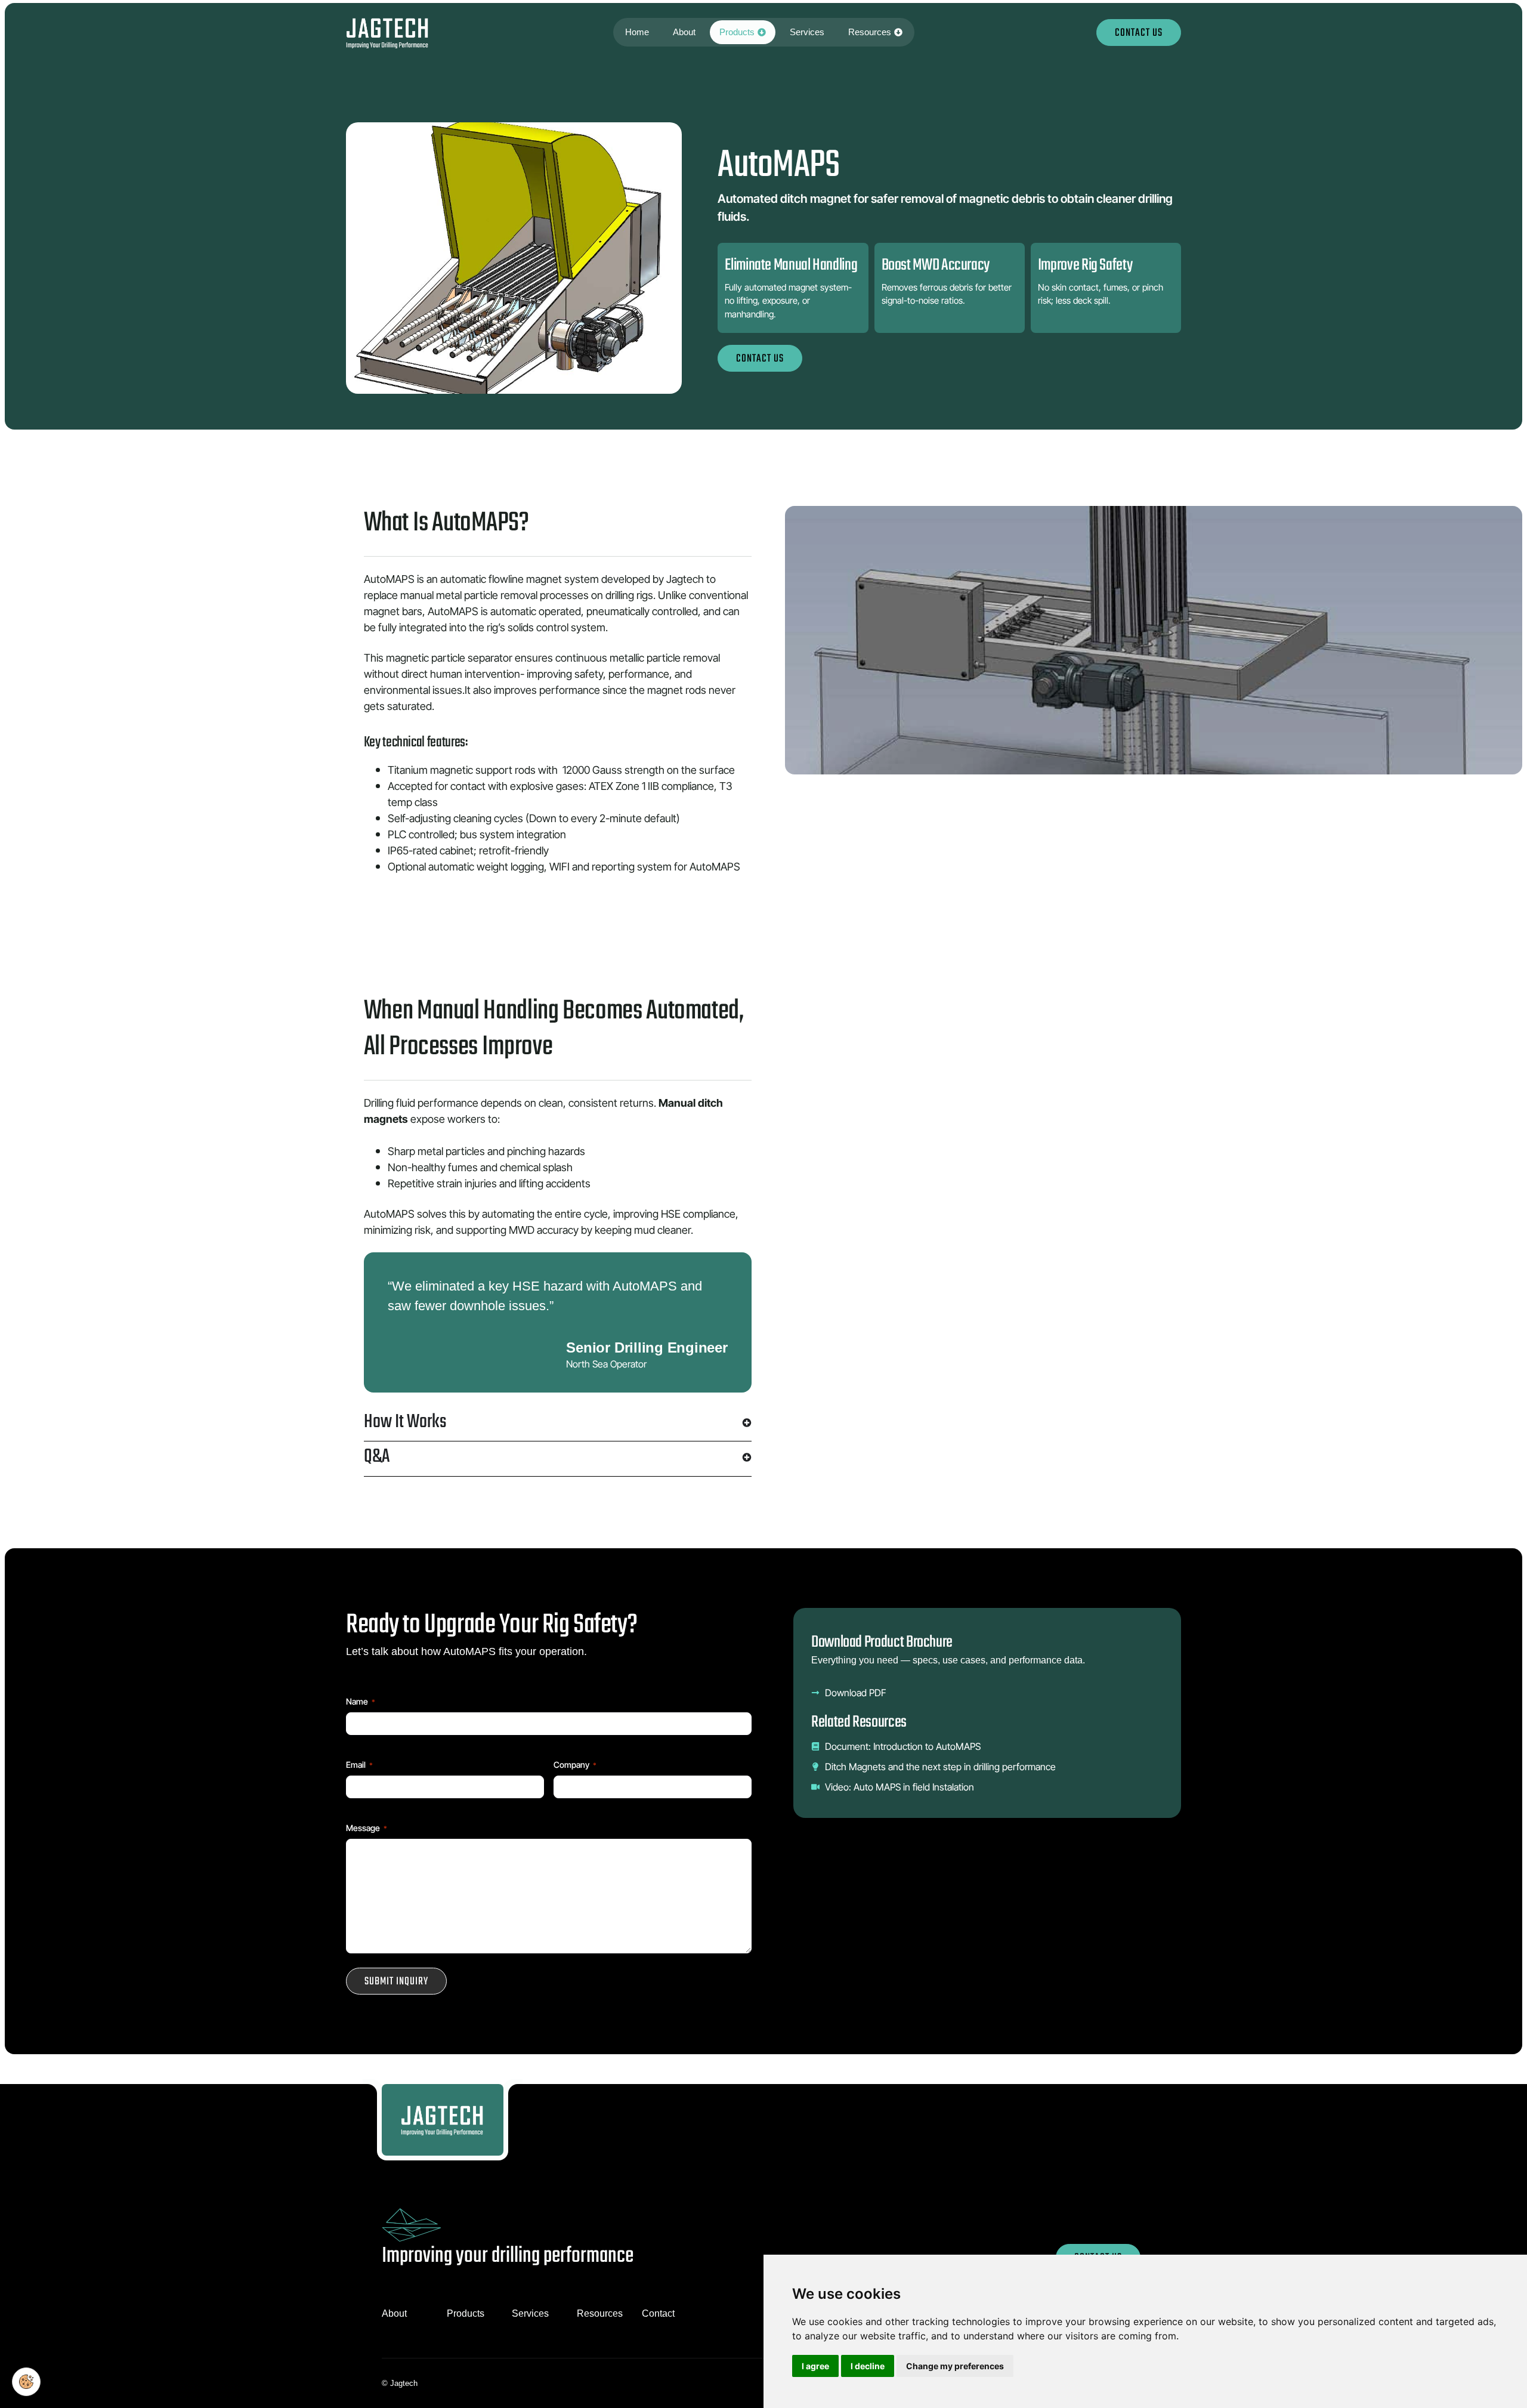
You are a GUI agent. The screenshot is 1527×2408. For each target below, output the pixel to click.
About (684, 32)
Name (361, 1701)
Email (359, 1765)
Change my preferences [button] (955, 2366)
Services (807, 32)
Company (575, 1765)
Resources (870, 32)
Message (367, 1828)
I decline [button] (868, 2366)
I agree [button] (815, 2366)
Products (737, 32)
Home (637, 32)
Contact (658, 2313)
